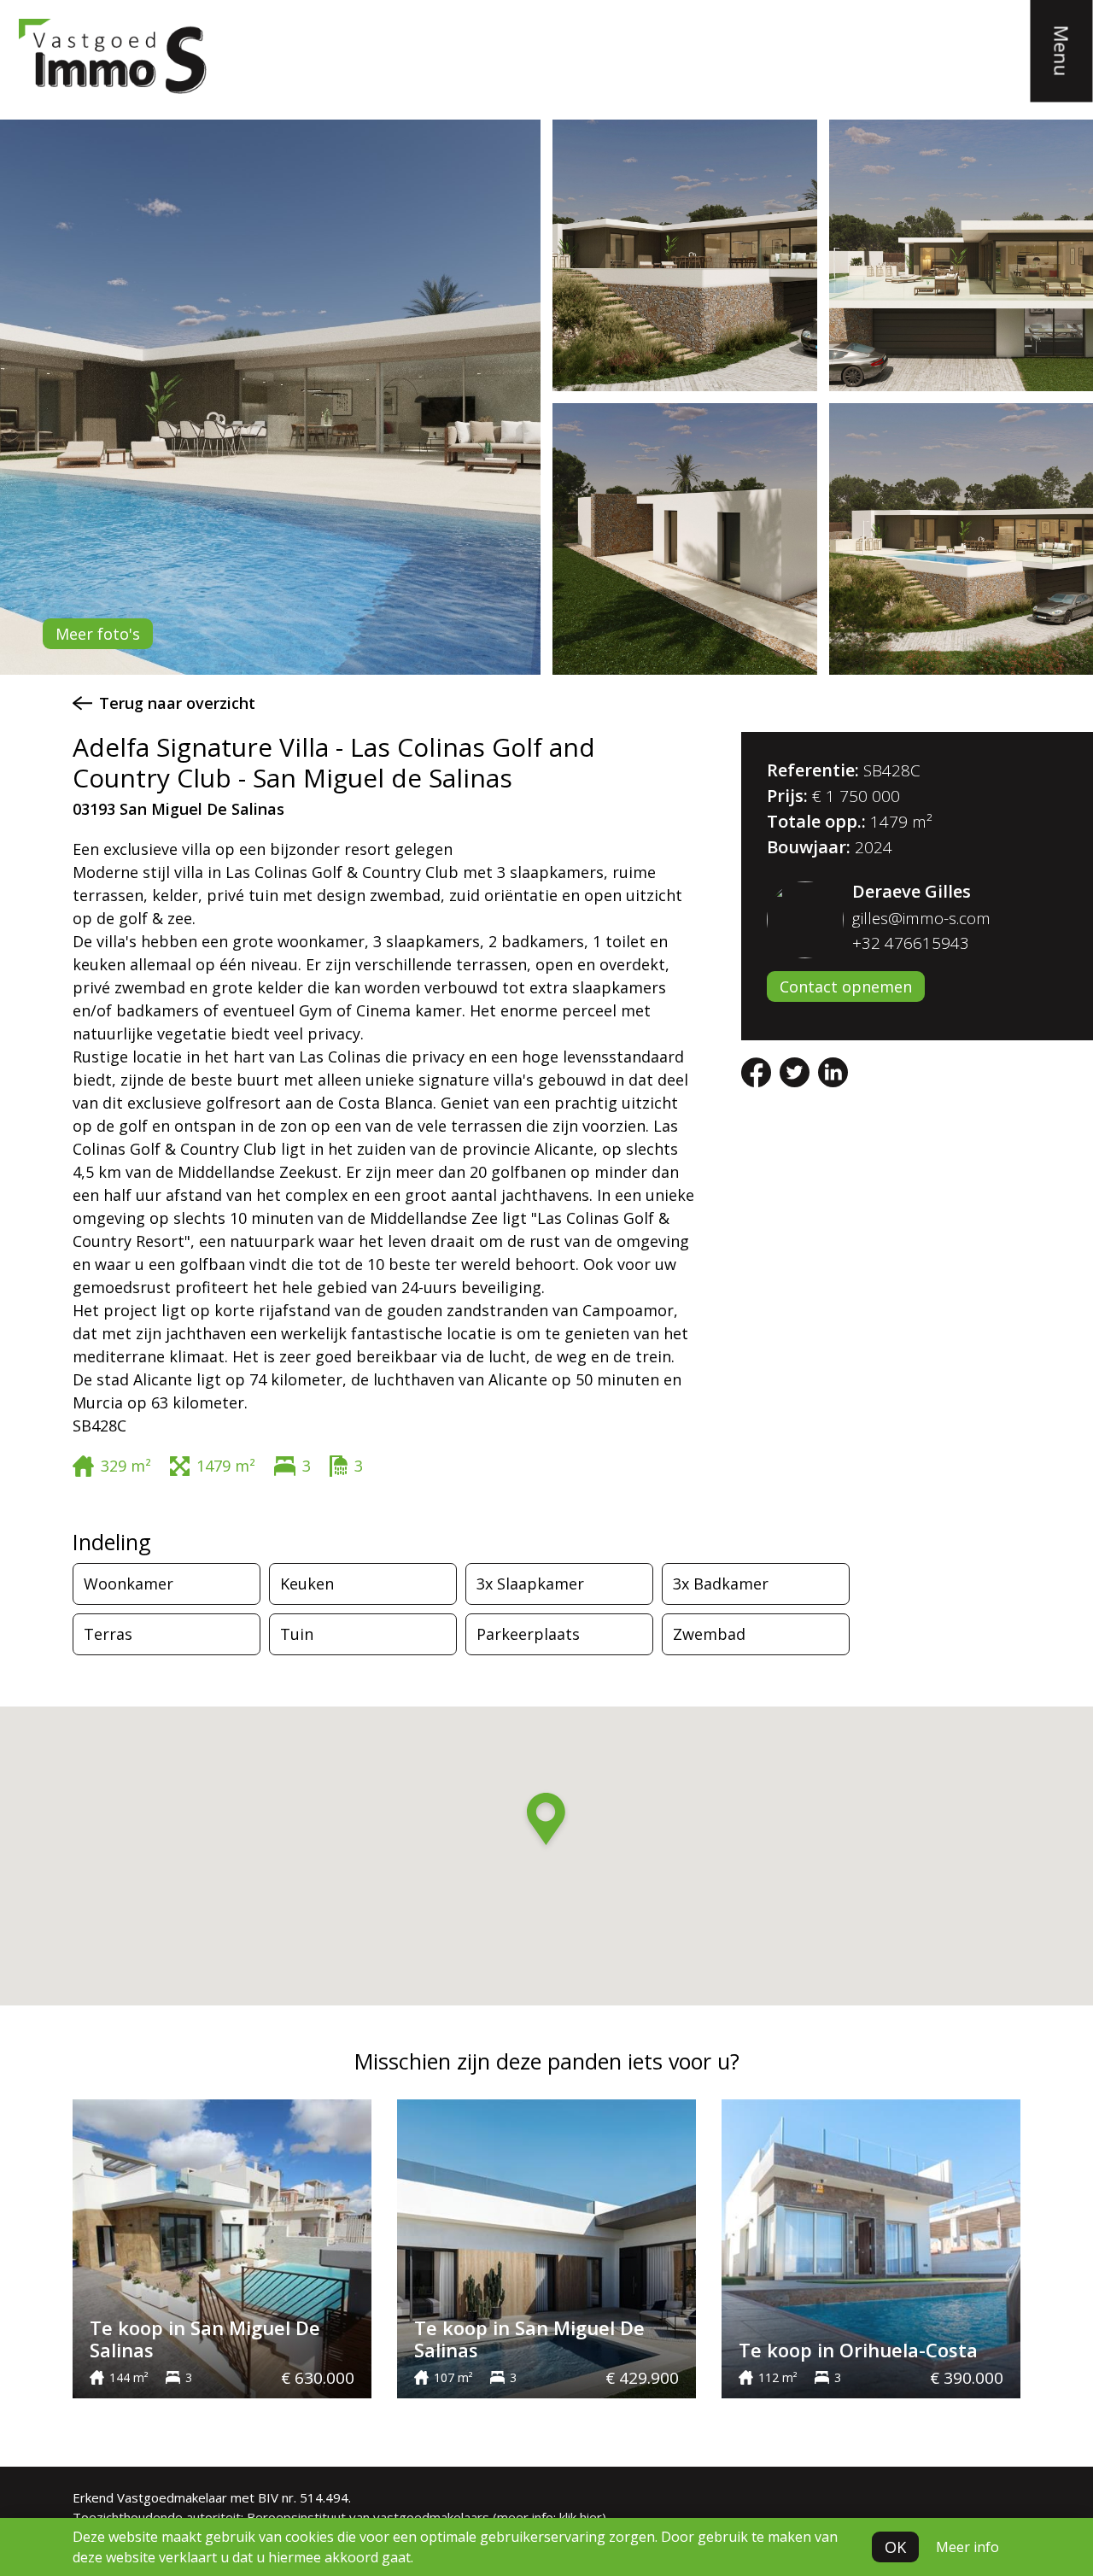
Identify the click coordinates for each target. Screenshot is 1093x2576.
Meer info (967, 2547)
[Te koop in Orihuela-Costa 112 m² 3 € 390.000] (871, 2247)
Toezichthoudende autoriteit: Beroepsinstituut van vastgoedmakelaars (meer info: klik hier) (339, 2517)
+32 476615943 (911, 943)
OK (895, 2547)
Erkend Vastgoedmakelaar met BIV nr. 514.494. (212, 2497)
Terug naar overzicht (177, 703)
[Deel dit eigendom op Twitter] (797, 1071)
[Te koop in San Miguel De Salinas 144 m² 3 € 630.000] (222, 2247)
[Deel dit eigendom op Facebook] (758, 1071)
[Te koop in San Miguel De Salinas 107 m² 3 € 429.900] (546, 2247)
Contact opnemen (846, 986)
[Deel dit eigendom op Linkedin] (833, 1071)
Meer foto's (98, 634)
